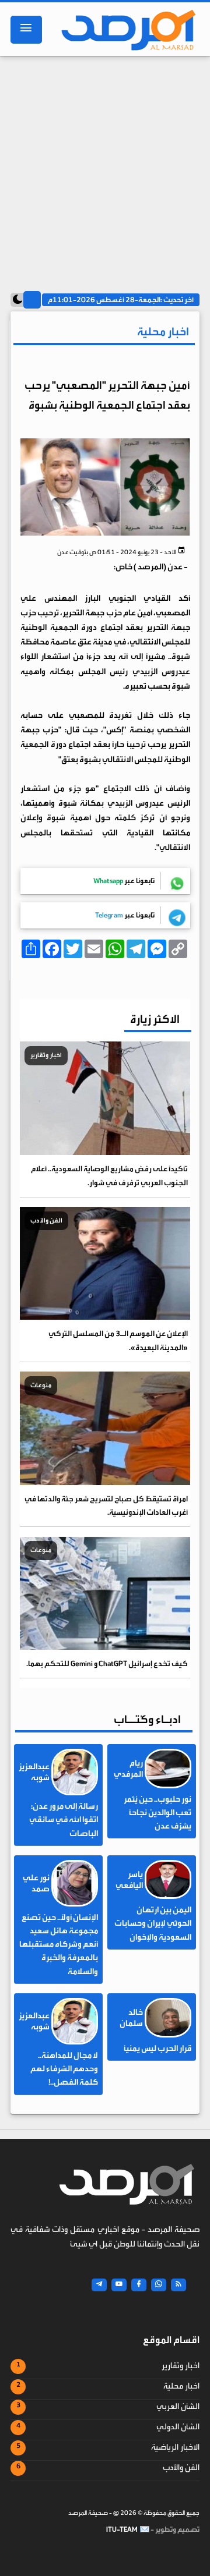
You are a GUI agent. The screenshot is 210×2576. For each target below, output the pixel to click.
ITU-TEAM (122, 2529)
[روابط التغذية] (178, 2285)
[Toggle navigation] (26, 30)
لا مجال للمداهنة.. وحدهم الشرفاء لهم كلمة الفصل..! (64, 2069)
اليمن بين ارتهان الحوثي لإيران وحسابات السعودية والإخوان (153, 1923)
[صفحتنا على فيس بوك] (139, 2285)
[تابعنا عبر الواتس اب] (159, 2285)
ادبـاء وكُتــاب (147, 1719)
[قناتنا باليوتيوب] (119, 2285)
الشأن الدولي (178, 2427)
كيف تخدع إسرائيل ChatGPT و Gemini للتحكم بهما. (107, 1663)
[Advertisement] (105, 170)
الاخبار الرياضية (175, 2447)
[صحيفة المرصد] (125, 30)
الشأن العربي (178, 2407)
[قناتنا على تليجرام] (99, 2285)
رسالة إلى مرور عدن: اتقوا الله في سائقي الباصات (64, 1820)
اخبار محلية (181, 2386)
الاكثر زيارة (155, 1019)
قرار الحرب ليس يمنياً (157, 2049)
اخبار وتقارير (181, 2366)
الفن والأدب (181, 2468)
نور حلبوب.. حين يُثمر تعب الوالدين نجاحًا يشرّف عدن (157, 1813)
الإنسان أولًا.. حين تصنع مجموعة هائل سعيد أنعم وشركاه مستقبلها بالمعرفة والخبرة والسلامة (59, 1945)
